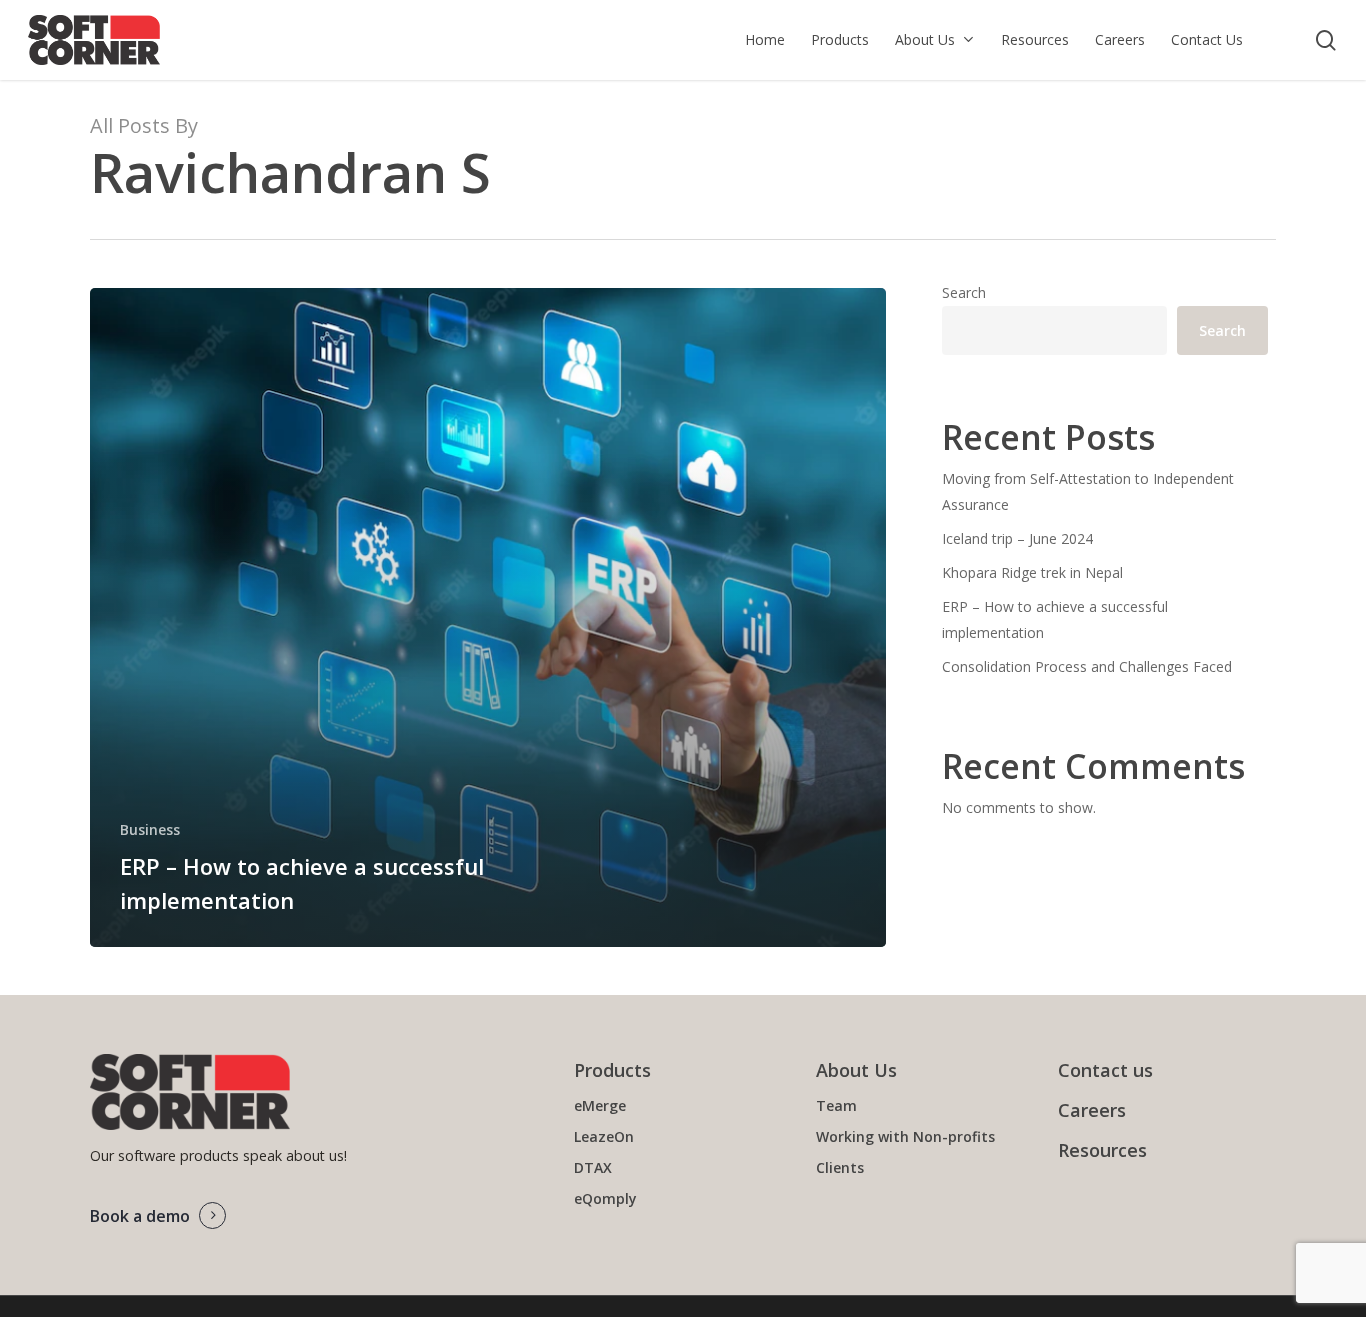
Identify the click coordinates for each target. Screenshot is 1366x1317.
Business (150, 829)
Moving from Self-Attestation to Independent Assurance (1088, 491)
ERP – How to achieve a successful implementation (1055, 619)
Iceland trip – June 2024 (1017, 538)
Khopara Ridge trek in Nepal (1032, 572)
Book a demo (140, 1216)
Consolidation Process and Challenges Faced (1087, 666)
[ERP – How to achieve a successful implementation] (488, 617)
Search (964, 292)
